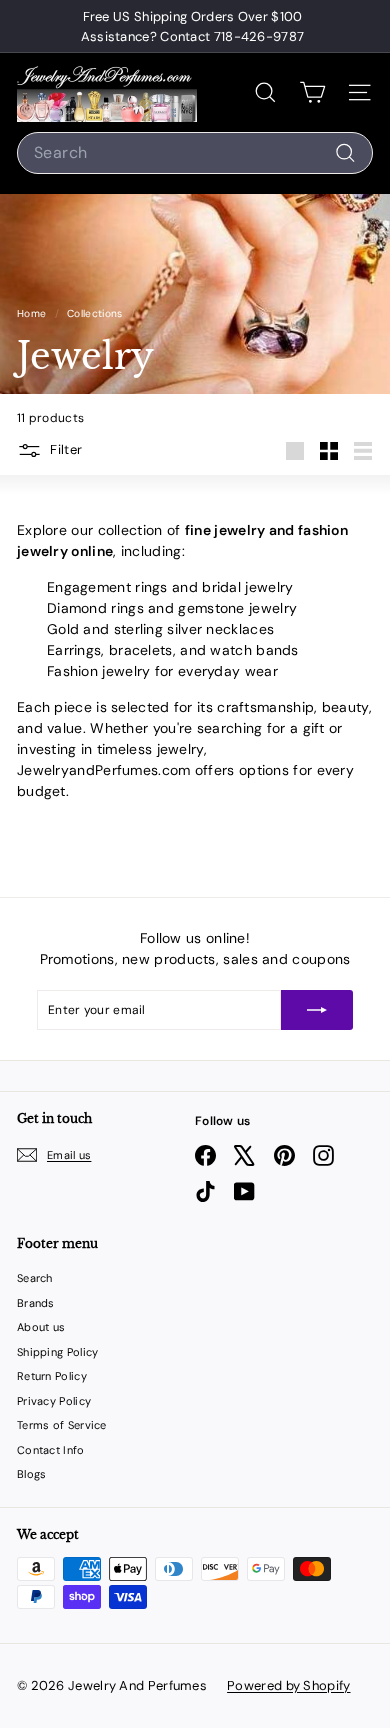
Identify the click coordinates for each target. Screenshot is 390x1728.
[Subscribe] (317, 1010)
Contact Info (51, 1450)
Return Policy (52, 1376)
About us (41, 1327)
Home (33, 313)
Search (35, 1278)
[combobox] (195, 153)
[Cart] (312, 92)
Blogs (32, 1474)
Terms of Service (62, 1425)
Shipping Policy (58, 1352)
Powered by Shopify (288, 1685)
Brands (36, 1303)
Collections (96, 313)
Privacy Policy (54, 1401)
